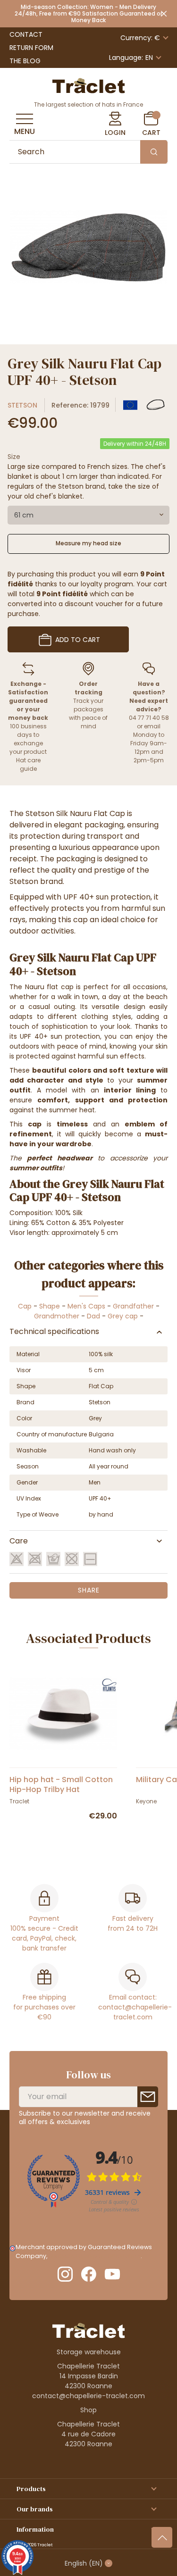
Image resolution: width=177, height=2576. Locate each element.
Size (14, 457)
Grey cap (123, 1316)
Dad (93, 1316)
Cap (25, 1306)
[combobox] (88, 515)
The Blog (25, 61)
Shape (50, 1306)
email (152, 726)
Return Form (31, 48)
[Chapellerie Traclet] (89, 85)
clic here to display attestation (95, 2256)
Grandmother (57, 1316)
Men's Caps (86, 1306)
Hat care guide (28, 764)
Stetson (22, 405)
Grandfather (133, 1306)
